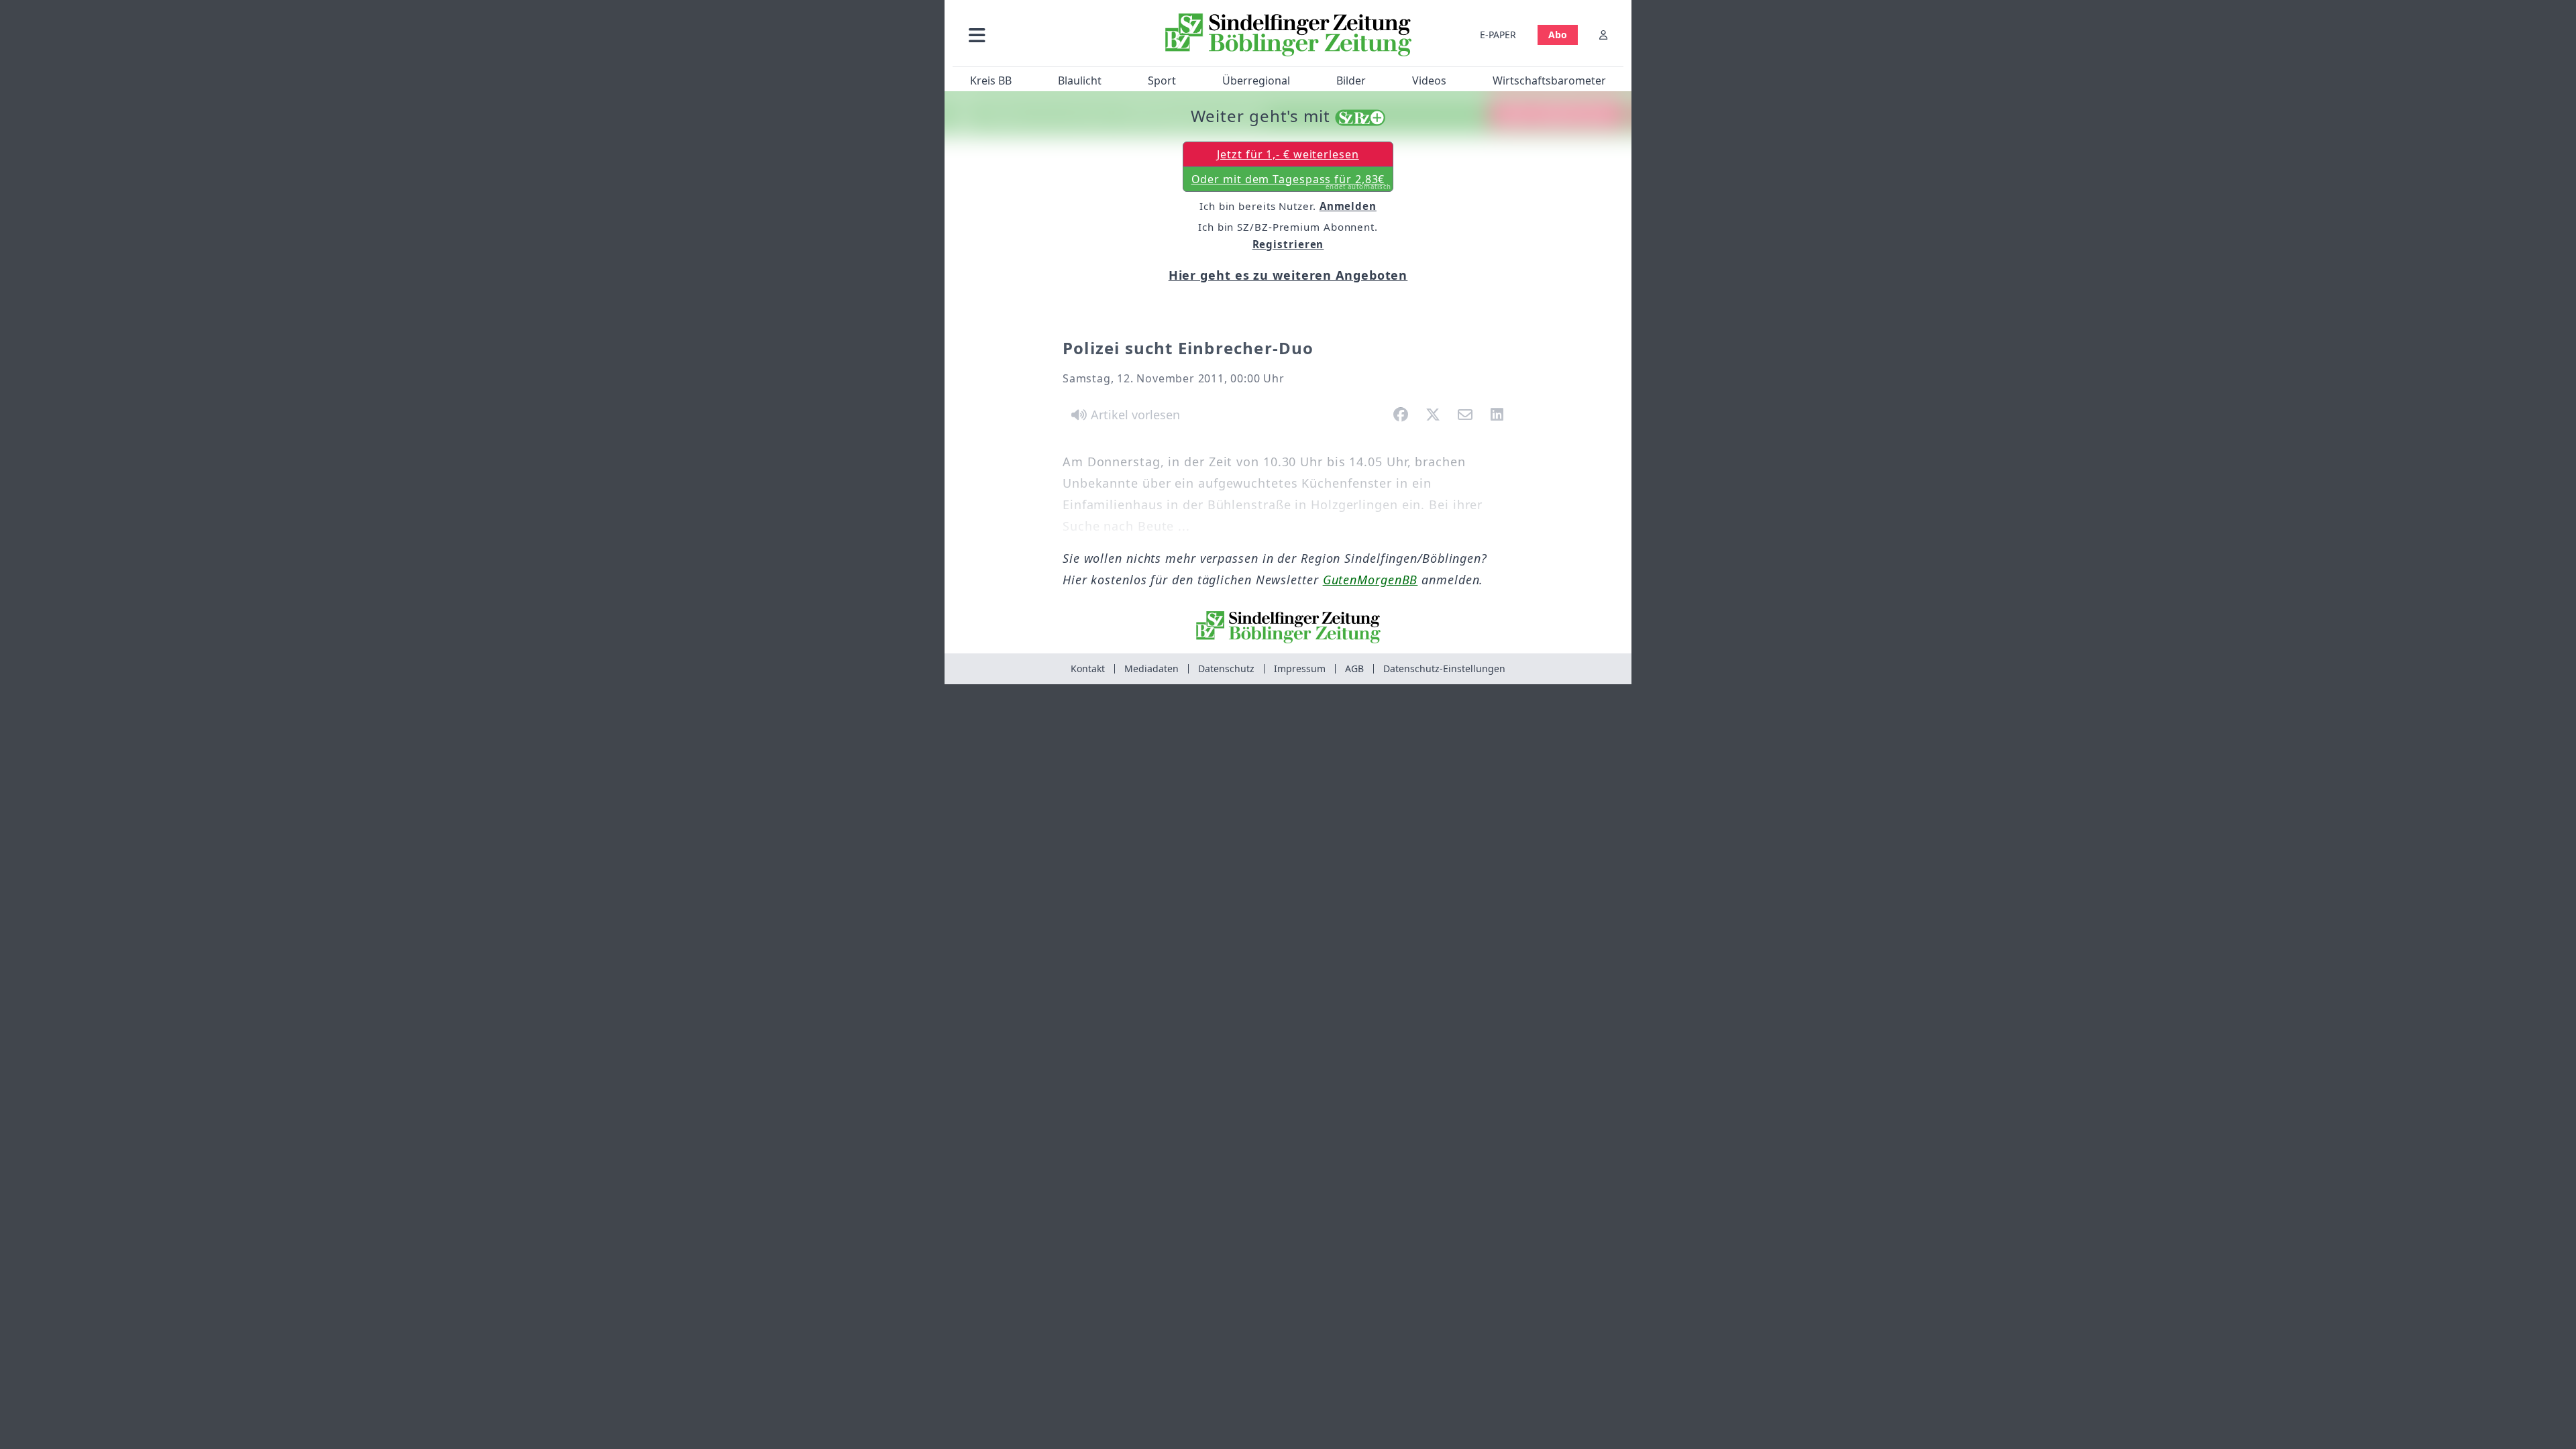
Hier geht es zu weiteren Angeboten (1288, 275)
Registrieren (1288, 244)
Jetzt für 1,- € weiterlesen (1288, 154)
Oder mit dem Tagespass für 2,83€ (1292, 182)
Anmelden (1348, 206)
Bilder (1351, 80)
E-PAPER (1498, 35)
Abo (1558, 35)
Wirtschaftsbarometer (1549, 80)
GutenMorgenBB (1371, 580)
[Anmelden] (1603, 35)
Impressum (1300, 668)
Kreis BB (991, 80)
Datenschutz (1226, 668)
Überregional (1256, 80)
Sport (1162, 80)
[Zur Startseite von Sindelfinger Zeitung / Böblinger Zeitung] (1288, 35)
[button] (1049, 35)
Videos (1429, 80)
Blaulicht (1080, 80)
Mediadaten (1151, 668)
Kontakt (1088, 668)
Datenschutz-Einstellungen (1444, 668)
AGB (1354, 668)
